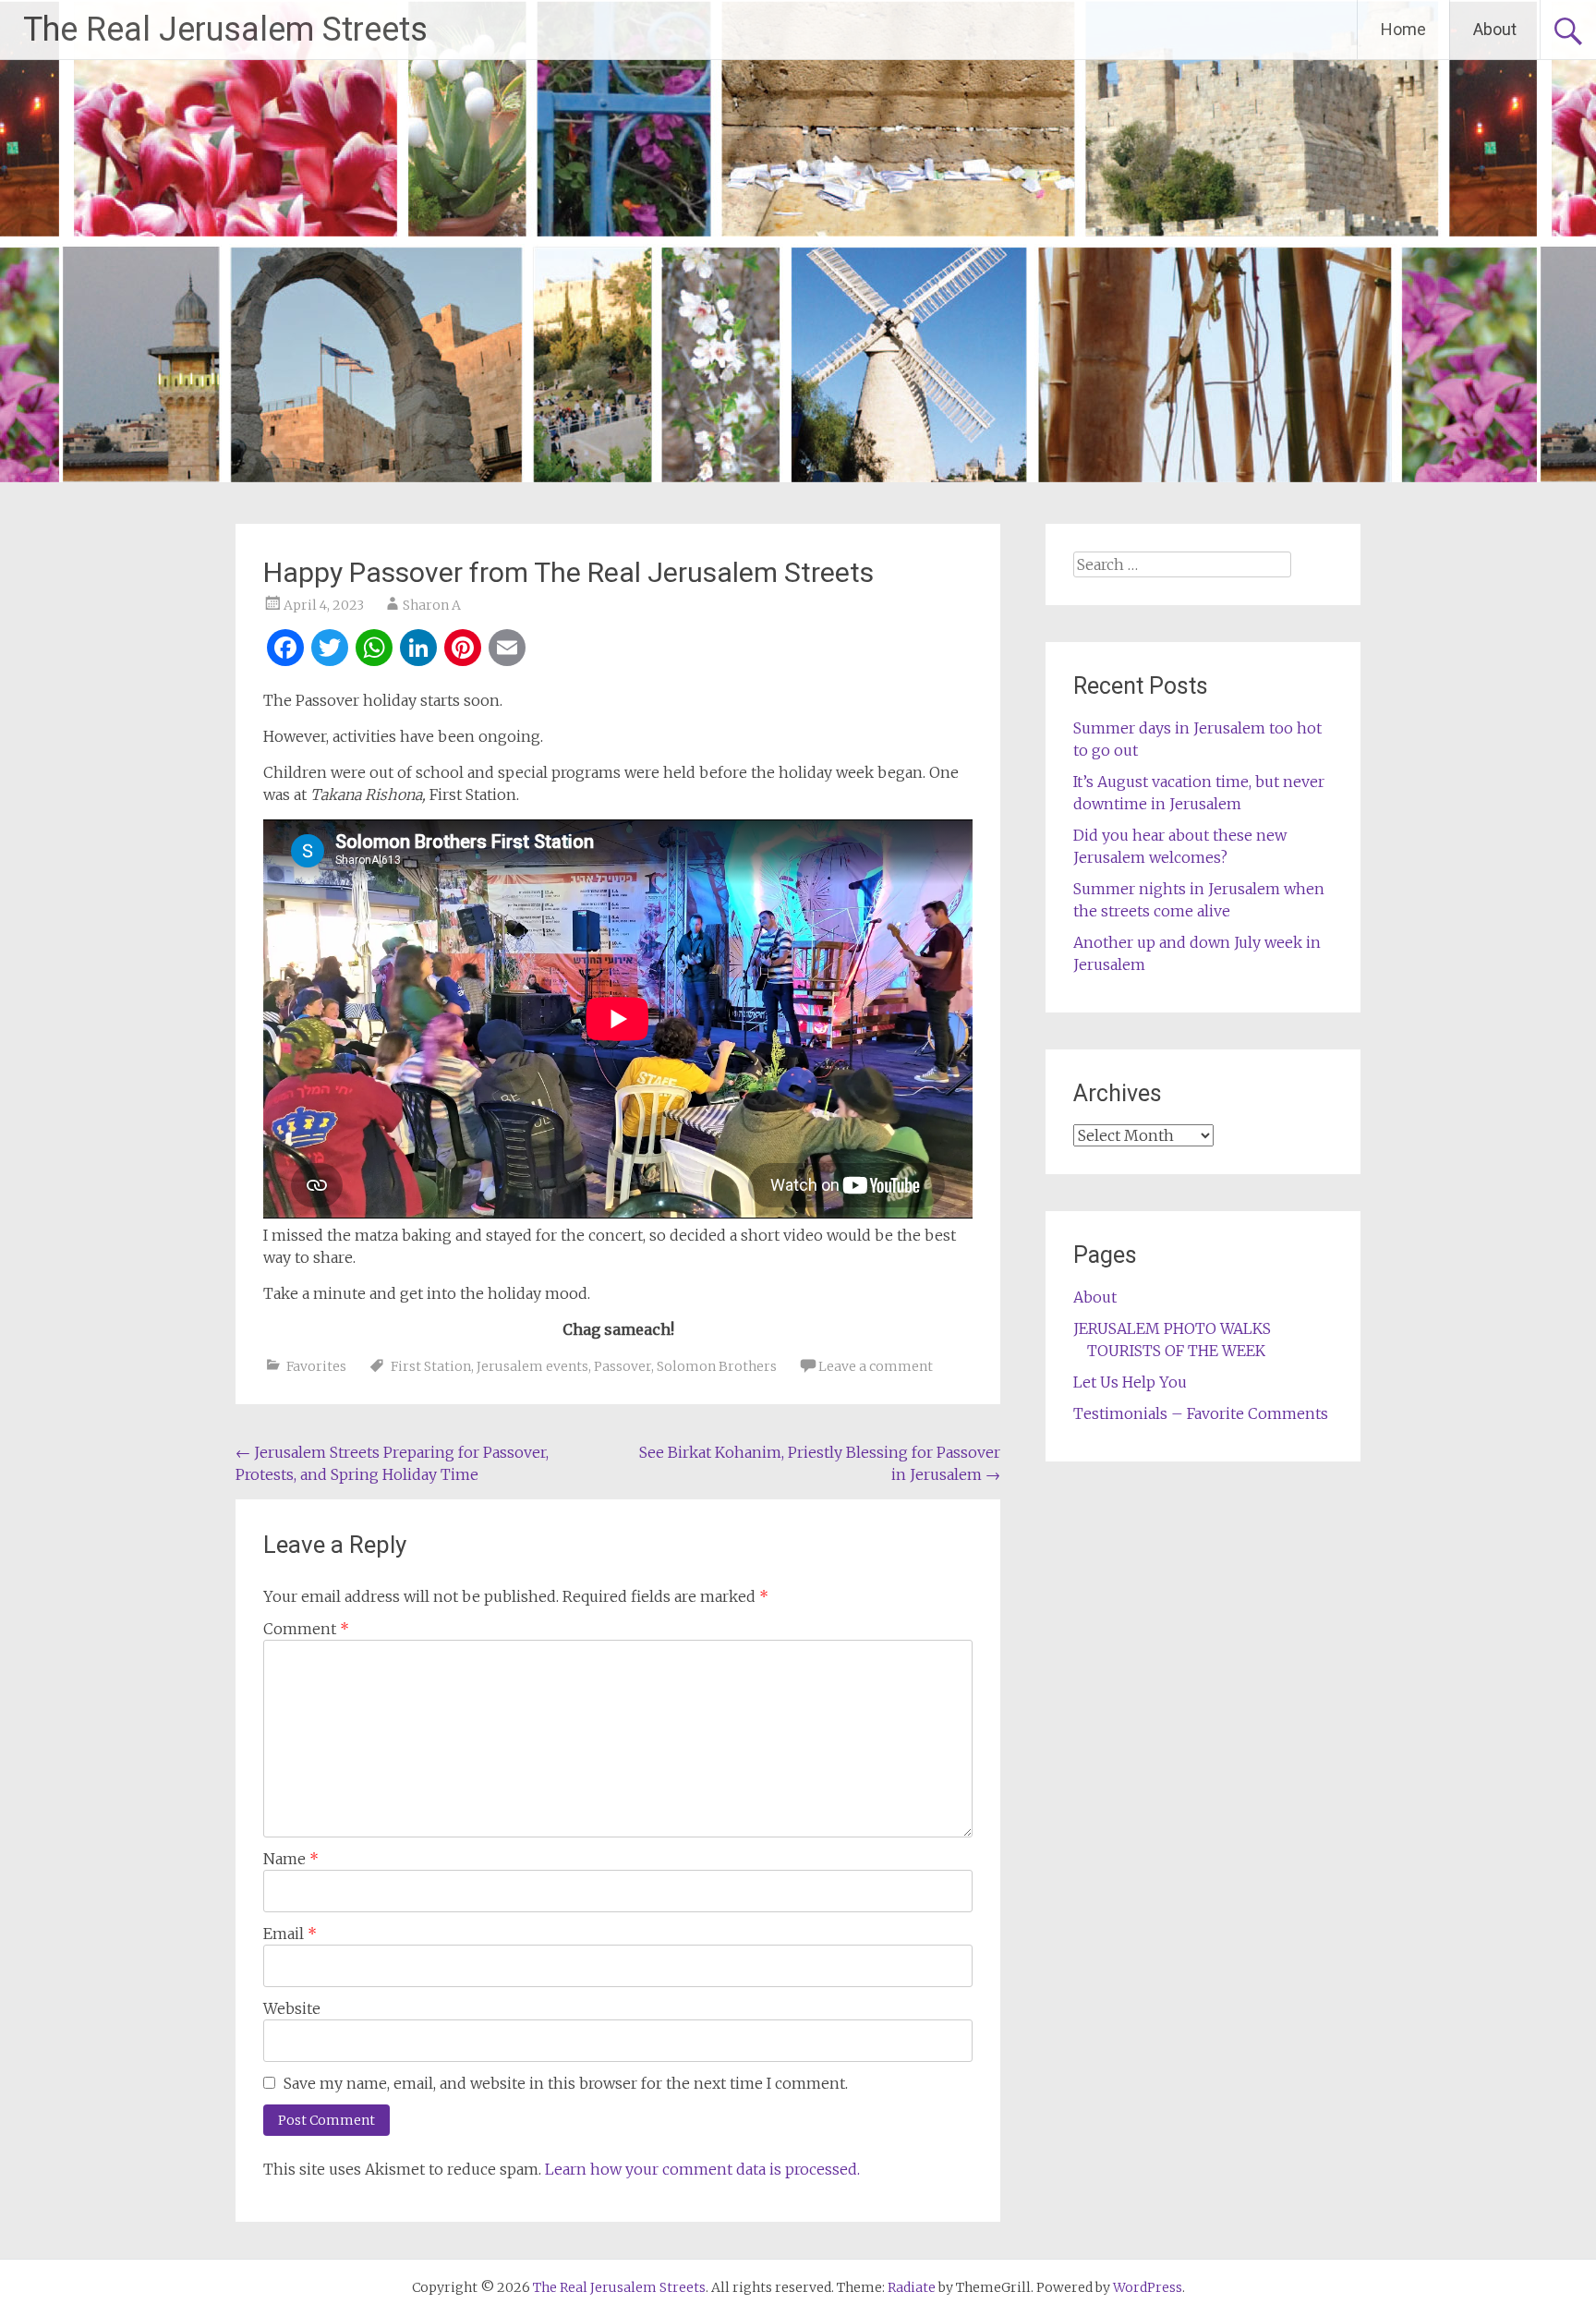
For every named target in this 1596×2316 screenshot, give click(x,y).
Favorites (316, 1366)
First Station (431, 1366)
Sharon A (432, 605)
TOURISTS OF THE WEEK (1176, 1351)
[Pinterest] (463, 650)
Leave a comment (876, 1366)
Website (292, 2008)
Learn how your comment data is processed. (702, 2169)
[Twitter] (330, 650)
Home (1403, 29)
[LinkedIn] (418, 650)
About (1495, 29)
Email (290, 1934)
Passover (623, 1366)
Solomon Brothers (717, 1366)
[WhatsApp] (374, 650)
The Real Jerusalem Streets (225, 30)
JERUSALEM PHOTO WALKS (1172, 1328)
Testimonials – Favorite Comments (1201, 1413)
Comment (306, 1629)
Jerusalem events (532, 1366)
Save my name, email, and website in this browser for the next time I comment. (566, 2083)
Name (291, 1859)
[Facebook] (285, 650)
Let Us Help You (1130, 1382)
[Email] (507, 650)
